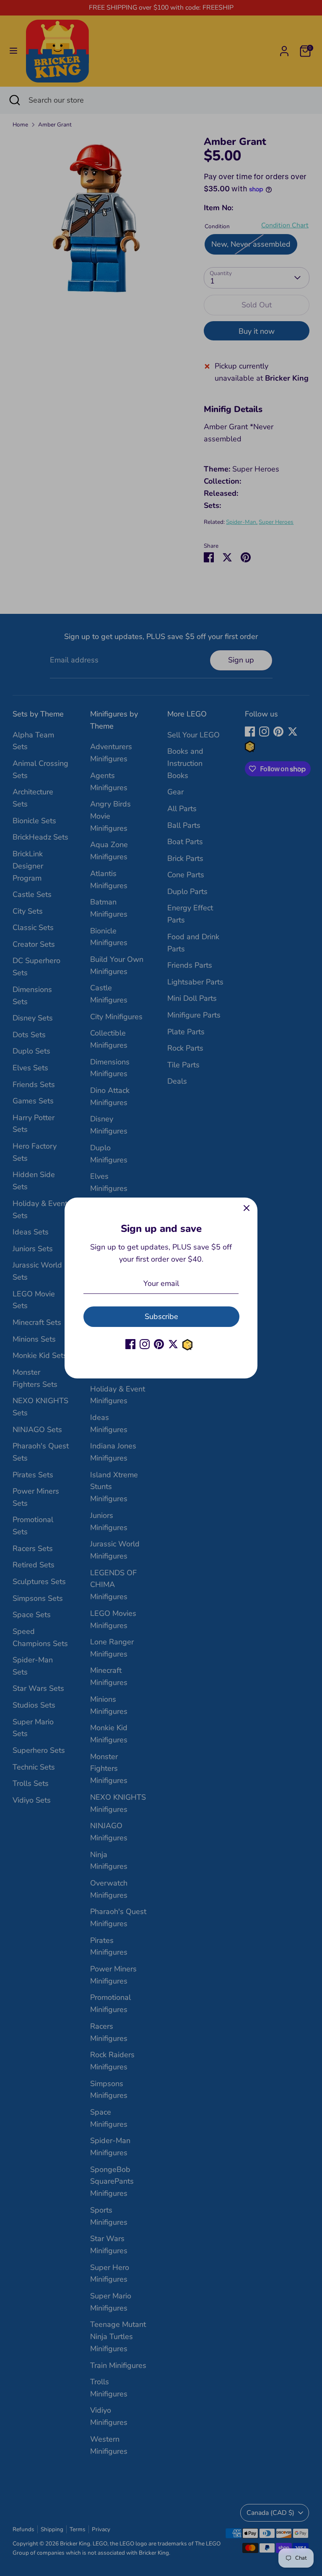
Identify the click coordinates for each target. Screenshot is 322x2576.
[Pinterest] (159, 1344)
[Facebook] (130, 1344)
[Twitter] (173, 1344)
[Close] (247, 1208)
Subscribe (161, 1316)
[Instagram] (145, 1344)
